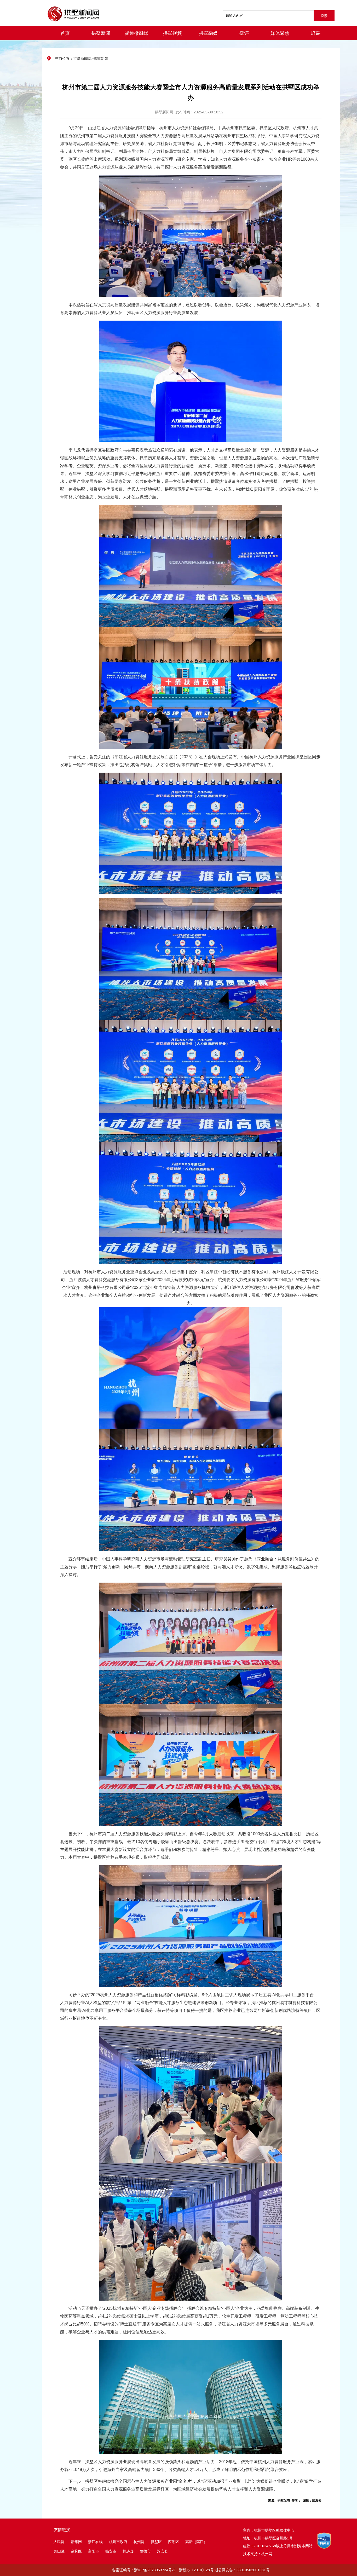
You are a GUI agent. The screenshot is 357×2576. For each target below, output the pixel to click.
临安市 (111, 2551)
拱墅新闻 (101, 33)
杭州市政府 (118, 2542)
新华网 (76, 2542)
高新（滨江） (196, 2542)
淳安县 (163, 2551)
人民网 (59, 2542)
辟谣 (316, 33)
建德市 (146, 2551)
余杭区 (76, 2551)
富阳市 (94, 2551)
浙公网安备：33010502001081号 (242, 2570)
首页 (65, 33)
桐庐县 (129, 2551)
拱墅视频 (172, 33)
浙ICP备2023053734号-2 (155, 2570)
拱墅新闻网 (82, 59)
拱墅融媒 (208, 33)
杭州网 (139, 2542)
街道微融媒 (137, 33)
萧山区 (59, 2551)
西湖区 (174, 2542)
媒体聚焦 (280, 33)
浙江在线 (95, 2542)
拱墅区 (156, 2542)
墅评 (244, 33)
